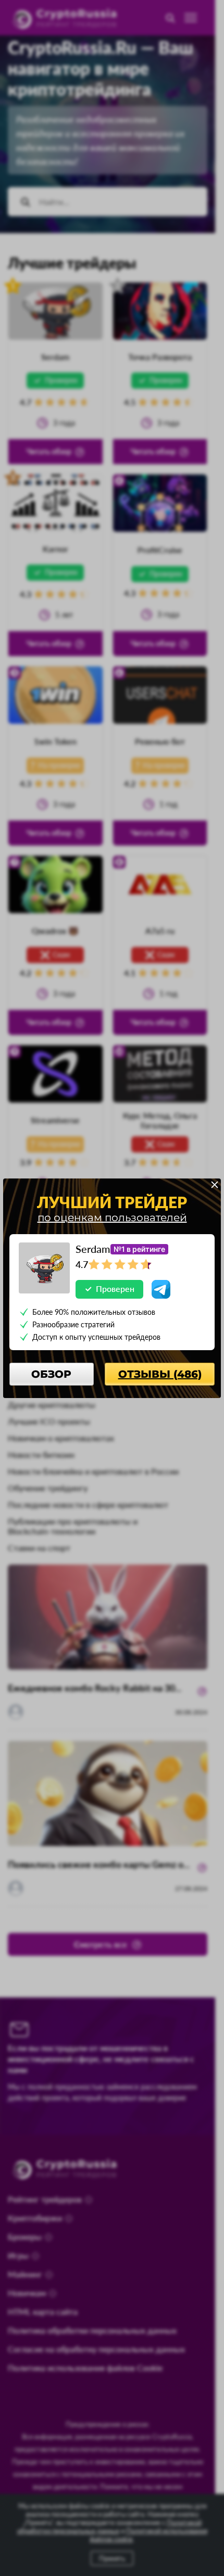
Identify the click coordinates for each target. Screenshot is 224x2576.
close (215, 1185)
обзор (51, 1374)
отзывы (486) (160, 1374)
